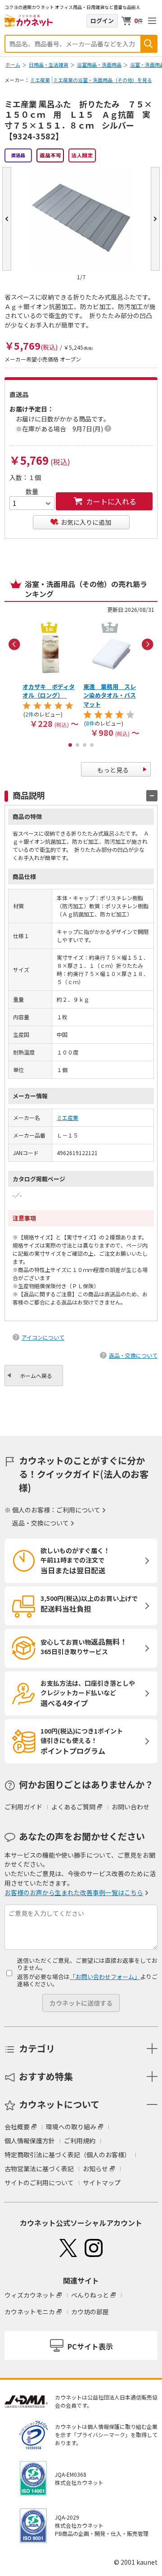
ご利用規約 (80, 2141)
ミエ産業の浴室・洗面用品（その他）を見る (103, 80)
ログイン (102, 21)
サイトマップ (102, 2183)
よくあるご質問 (73, 1807)
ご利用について (78, 1510)
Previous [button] (14, 644)
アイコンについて (43, 1337)
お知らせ (95, 2169)
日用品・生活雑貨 (49, 65)
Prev (7, 219)
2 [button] (77, 745)
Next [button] (148, 644)
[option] (51, 674)
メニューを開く (152, 21)
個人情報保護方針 (30, 2141)
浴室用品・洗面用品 (99, 65)
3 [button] (85, 745)
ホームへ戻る (36, 1376)
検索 (148, 44)
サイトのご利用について (39, 2183)
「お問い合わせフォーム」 (105, 1977)
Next (155, 219)
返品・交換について (133, 1355)
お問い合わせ (130, 1807)
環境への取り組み (71, 2127)
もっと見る (113, 770)
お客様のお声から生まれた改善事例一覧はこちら (74, 1892)
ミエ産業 (40, 80)
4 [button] (92, 745)
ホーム (13, 65)
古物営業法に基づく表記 (39, 2169)
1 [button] (70, 745)
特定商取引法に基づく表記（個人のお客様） (67, 2155)
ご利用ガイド (23, 1807)
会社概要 (17, 2127)
